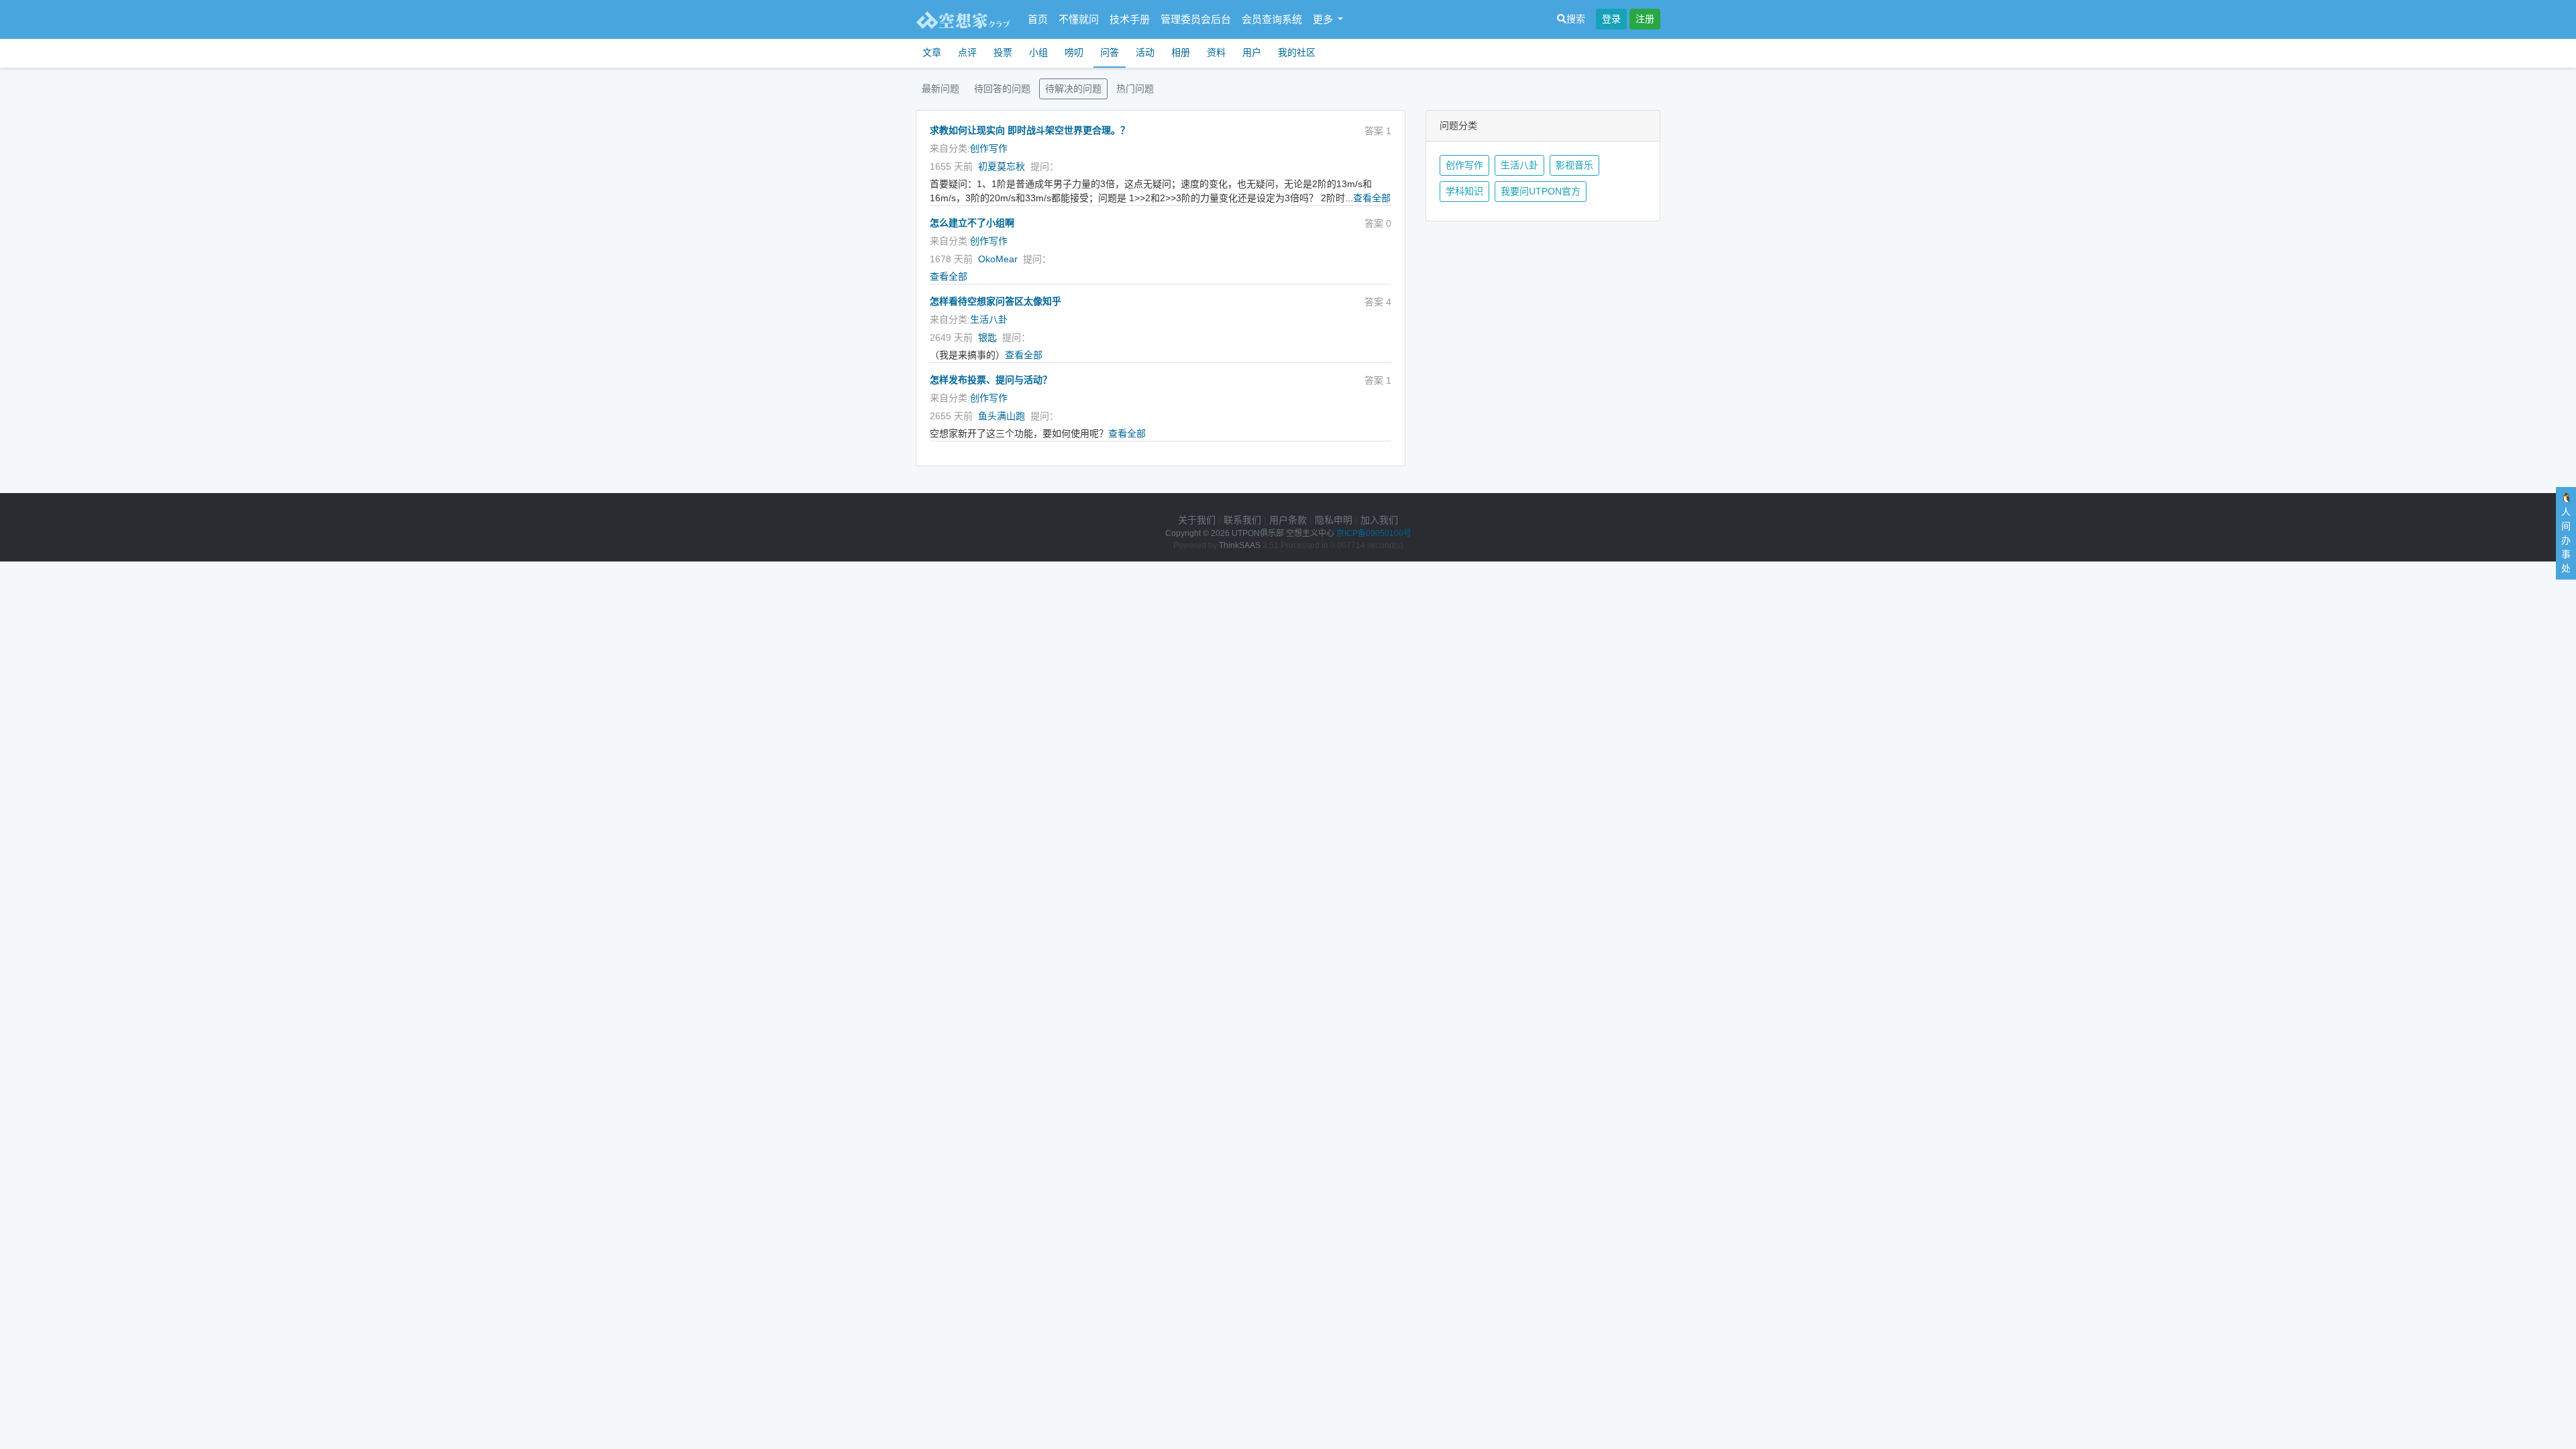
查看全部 (1372, 198)
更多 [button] (1324, 19)
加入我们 (1379, 520)
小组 (1038, 52)
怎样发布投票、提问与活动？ (991, 380)
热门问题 (1135, 89)
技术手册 (1130, 19)
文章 (932, 52)
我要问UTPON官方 (1541, 191)
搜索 (1576, 19)
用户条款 (1288, 520)
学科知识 (1464, 191)
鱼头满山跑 (1002, 416)
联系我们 (1242, 520)
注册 (1645, 19)
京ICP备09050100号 (1374, 533)
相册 (1181, 52)
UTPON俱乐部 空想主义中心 (1283, 533)
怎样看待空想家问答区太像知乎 (996, 301)
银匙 (987, 337)
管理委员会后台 (1196, 19)
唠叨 (1074, 52)
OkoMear (998, 259)
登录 (1611, 19)
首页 (1038, 19)
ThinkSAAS (1240, 545)
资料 (1216, 52)
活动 (1145, 52)
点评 (967, 52)
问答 (1110, 52)
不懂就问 (1079, 19)
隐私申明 (1334, 520)
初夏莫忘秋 (1002, 166)
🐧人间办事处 (2566, 533)
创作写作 (989, 148)
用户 (1252, 52)
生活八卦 (989, 319)
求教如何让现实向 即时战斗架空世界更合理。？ (1030, 130)
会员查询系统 (1272, 19)
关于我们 (1197, 520)
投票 (1003, 52)
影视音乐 (1574, 165)
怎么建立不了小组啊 (972, 223)
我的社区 (1297, 52)
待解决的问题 (1073, 89)
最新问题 (941, 89)
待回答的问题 (1002, 89)
